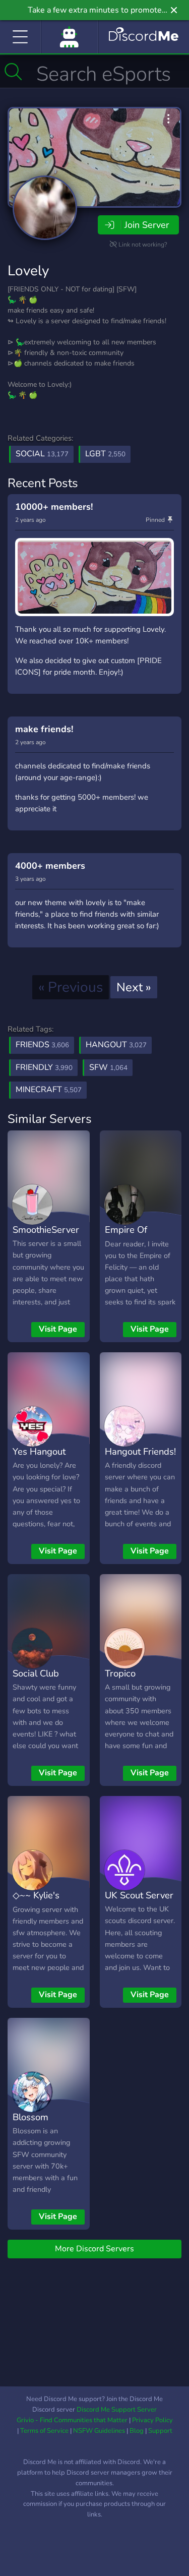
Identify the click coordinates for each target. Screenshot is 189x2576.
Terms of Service (44, 2431)
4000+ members (50, 866)
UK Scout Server (139, 1895)
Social (42, 454)
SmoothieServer (46, 1230)
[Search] (13, 72)
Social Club (36, 1673)
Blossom (30, 2117)
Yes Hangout (39, 1451)
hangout (116, 1045)
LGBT (105, 454)
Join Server (147, 225)
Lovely (28, 271)
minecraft (49, 1090)
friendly (44, 1067)
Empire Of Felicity (126, 1237)
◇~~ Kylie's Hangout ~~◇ (41, 1902)
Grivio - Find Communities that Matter (72, 2420)
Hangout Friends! (140, 1451)
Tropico (120, 1673)
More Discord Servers (94, 2249)
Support (160, 2431)
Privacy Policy (152, 2420)
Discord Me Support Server (117, 2410)
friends (42, 1045)
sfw (108, 1067)
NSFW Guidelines (99, 2431)
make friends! (44, 729)
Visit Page (58, 1329)
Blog (137, 2431)
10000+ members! (54, 507)
